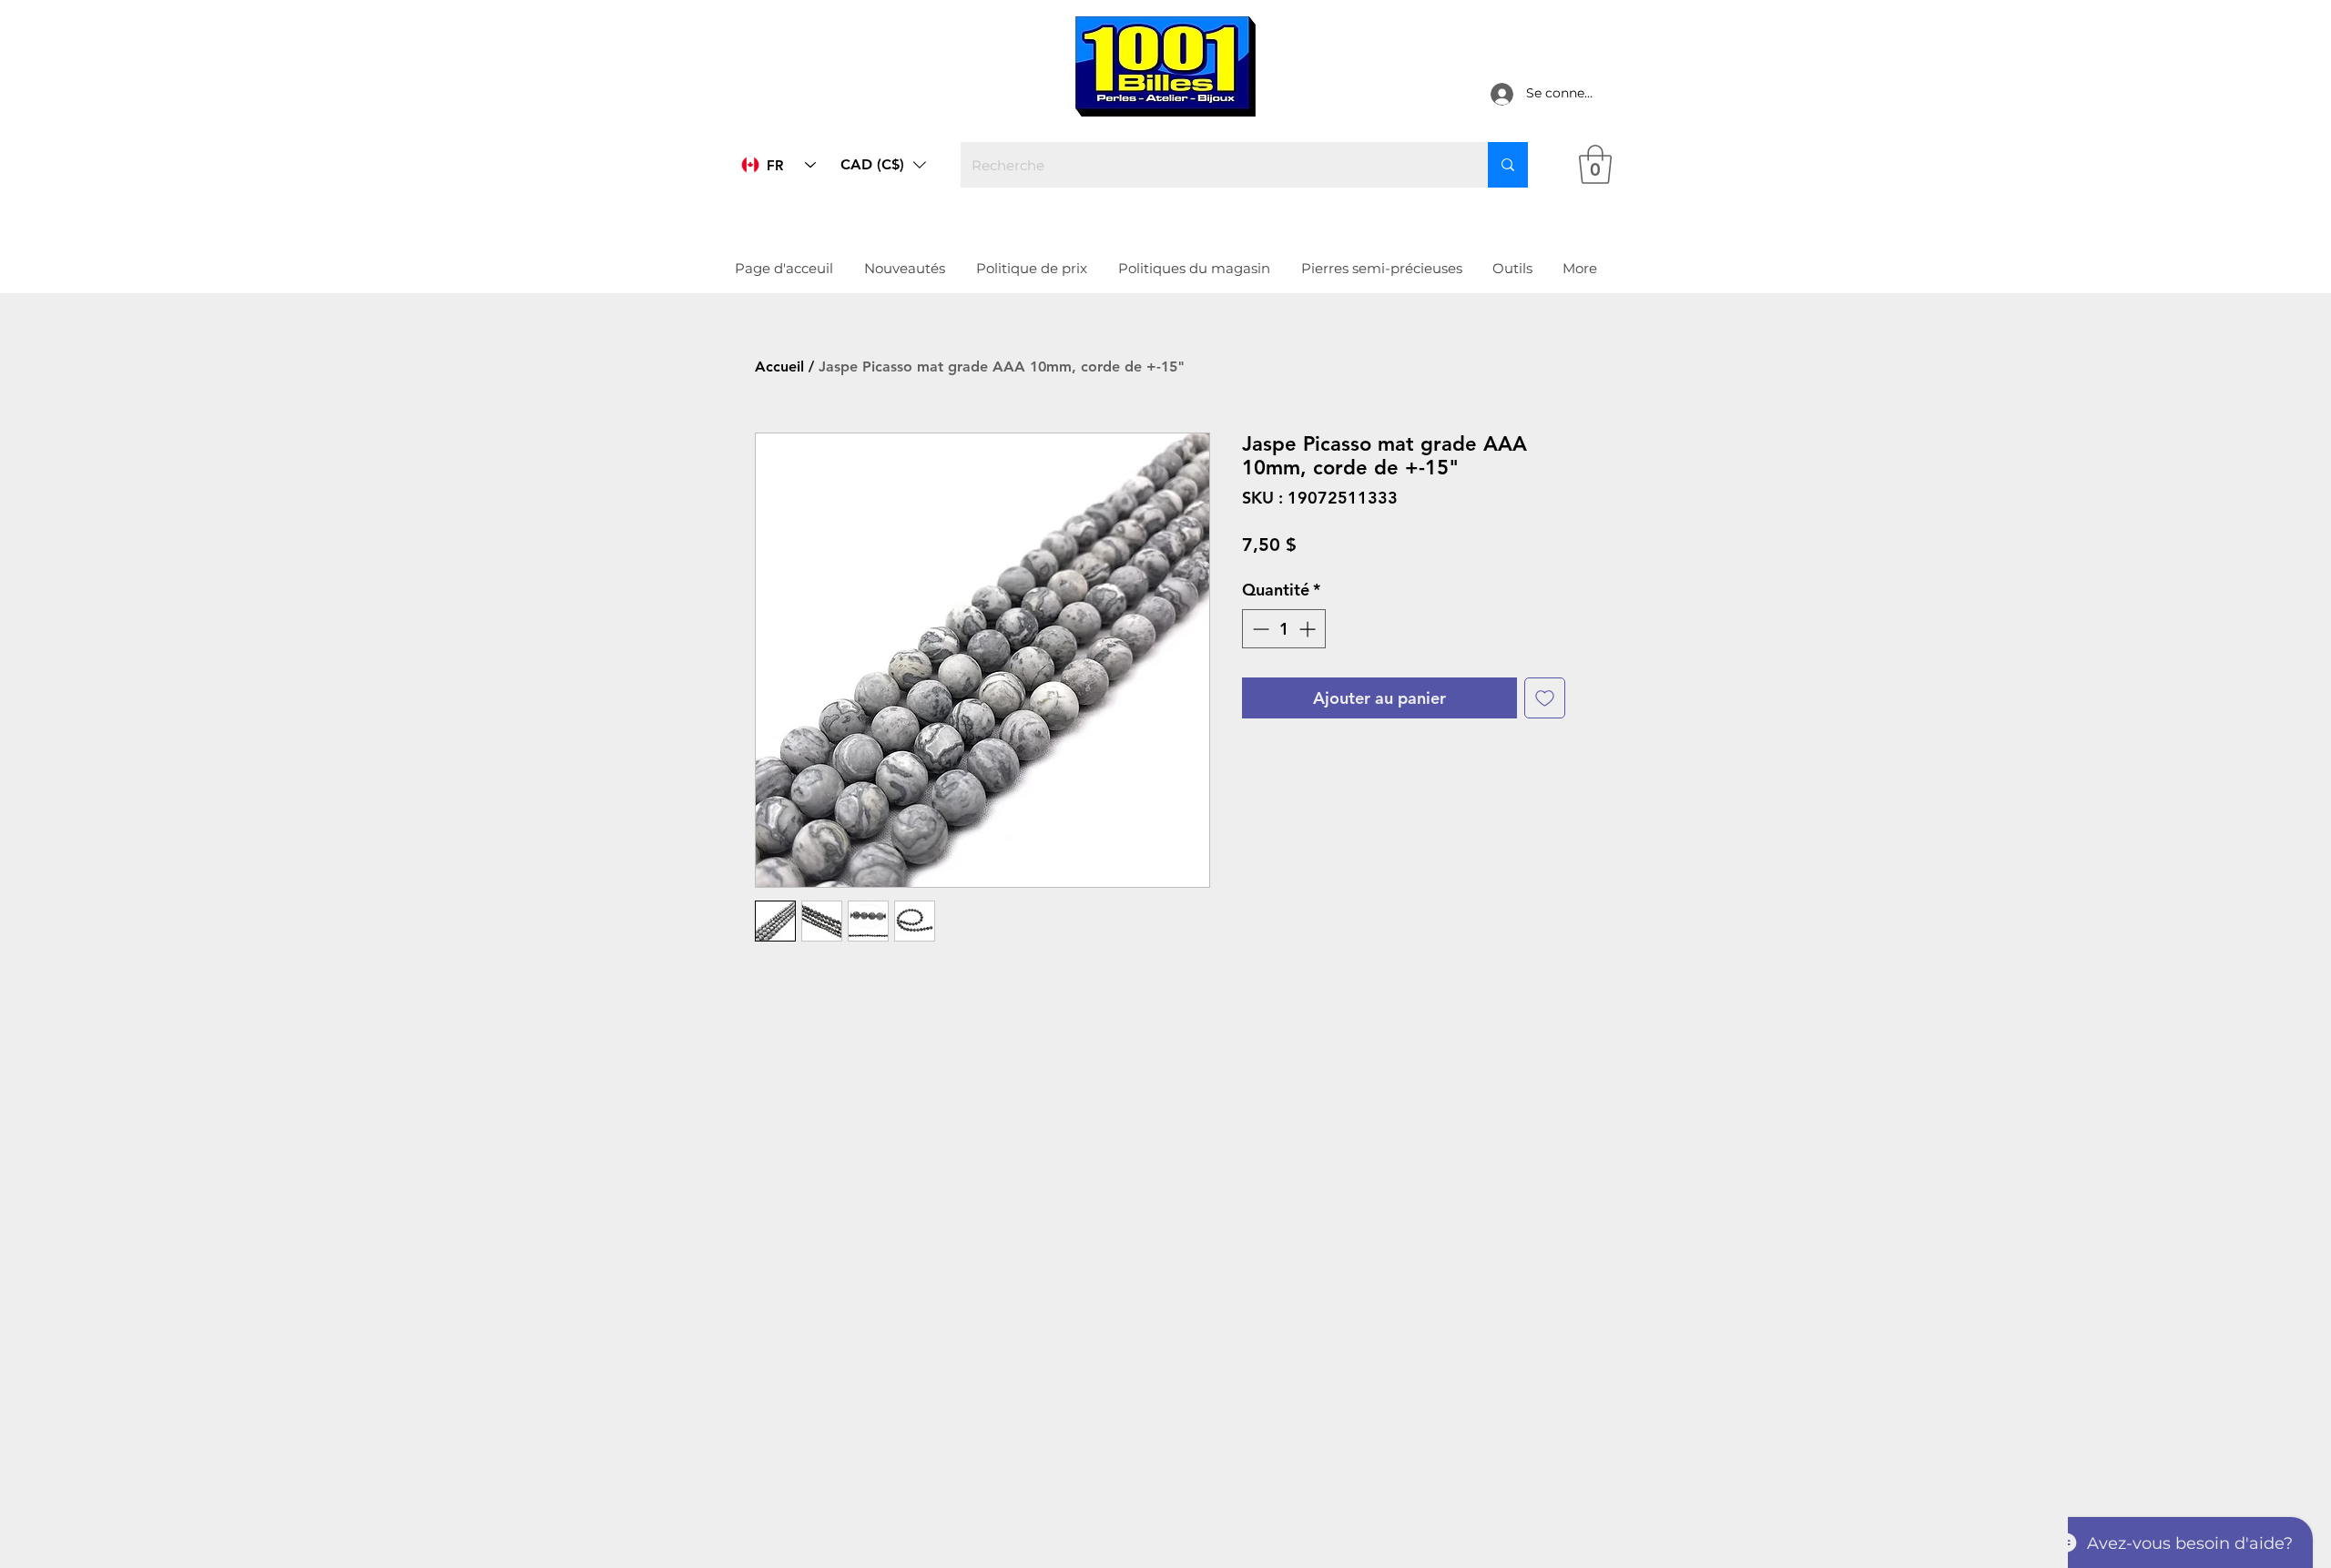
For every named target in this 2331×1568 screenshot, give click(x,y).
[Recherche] (1508, 165)
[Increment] (1309, 629)
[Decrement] (1259, 629)
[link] (1595, 164)
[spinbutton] (1284, 629)
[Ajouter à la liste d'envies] (1545, 698)
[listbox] (883, 165)
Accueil (779, 367)
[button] (883, 165)
